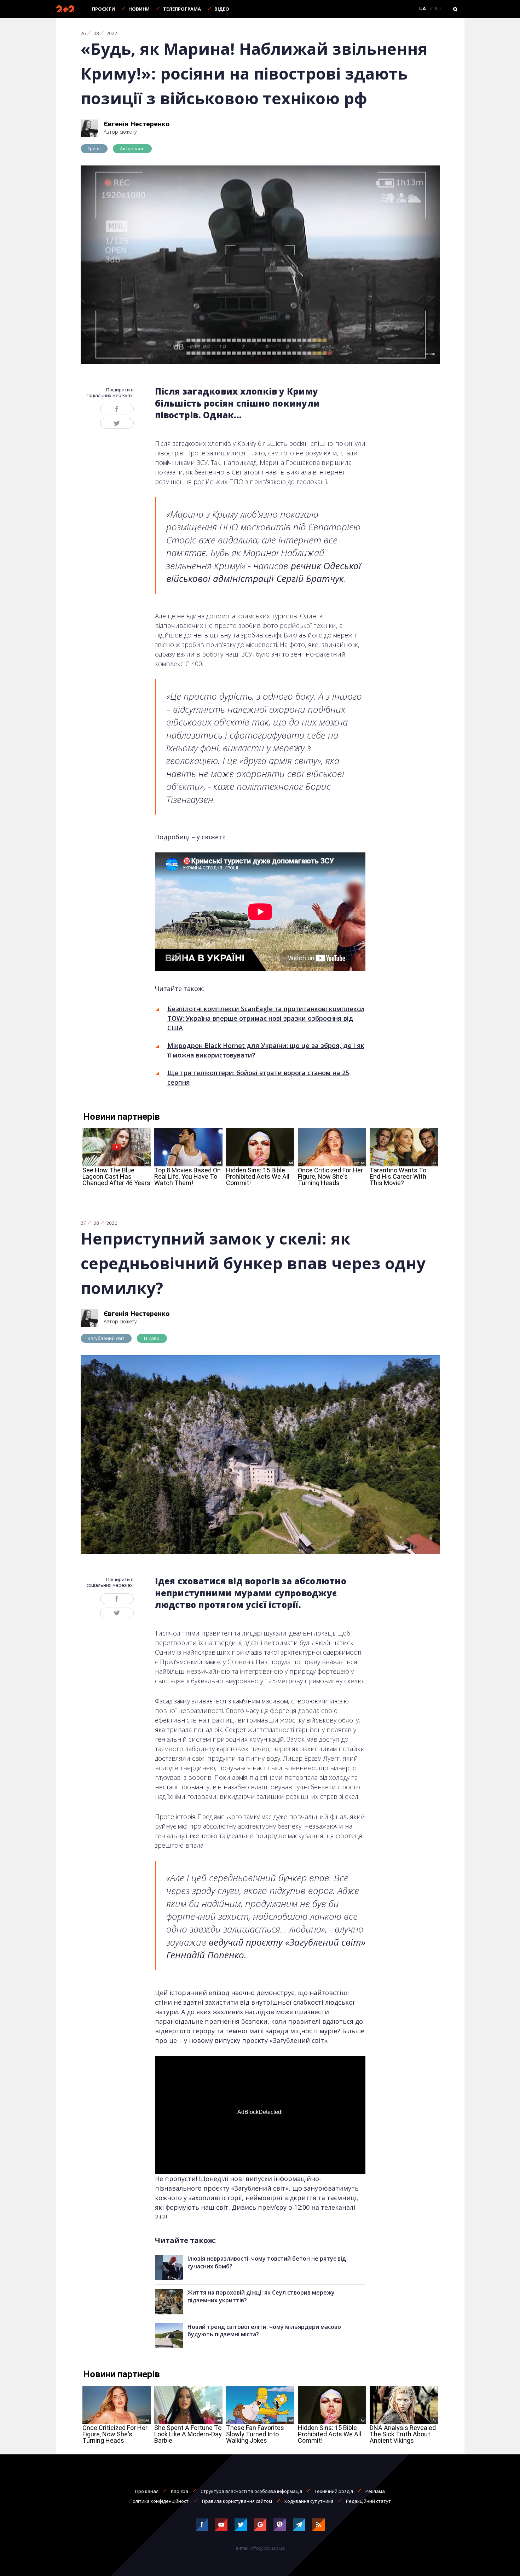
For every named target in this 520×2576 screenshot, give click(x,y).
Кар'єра (180, 2491)
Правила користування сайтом (237, 2501)
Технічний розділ (334, 2491)
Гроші (94, 148)
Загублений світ (106, 1338)
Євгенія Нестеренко (137, 124)
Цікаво (152, 1338)
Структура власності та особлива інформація (251, 2491)
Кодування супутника (309, 2501)
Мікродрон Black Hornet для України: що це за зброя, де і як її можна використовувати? (266, 1050)
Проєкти (103, 9)
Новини (139, 9)
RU (438, 9)
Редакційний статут (368, 2501)
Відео (222, 9)
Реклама (375, 2491)
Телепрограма (182, 9)
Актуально (132, 148)
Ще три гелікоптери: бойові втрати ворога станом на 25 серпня (258, 1077)
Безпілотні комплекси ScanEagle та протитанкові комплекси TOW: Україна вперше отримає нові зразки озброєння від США (266, 1018)
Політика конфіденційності (160, 2501)
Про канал (147, 2491)
